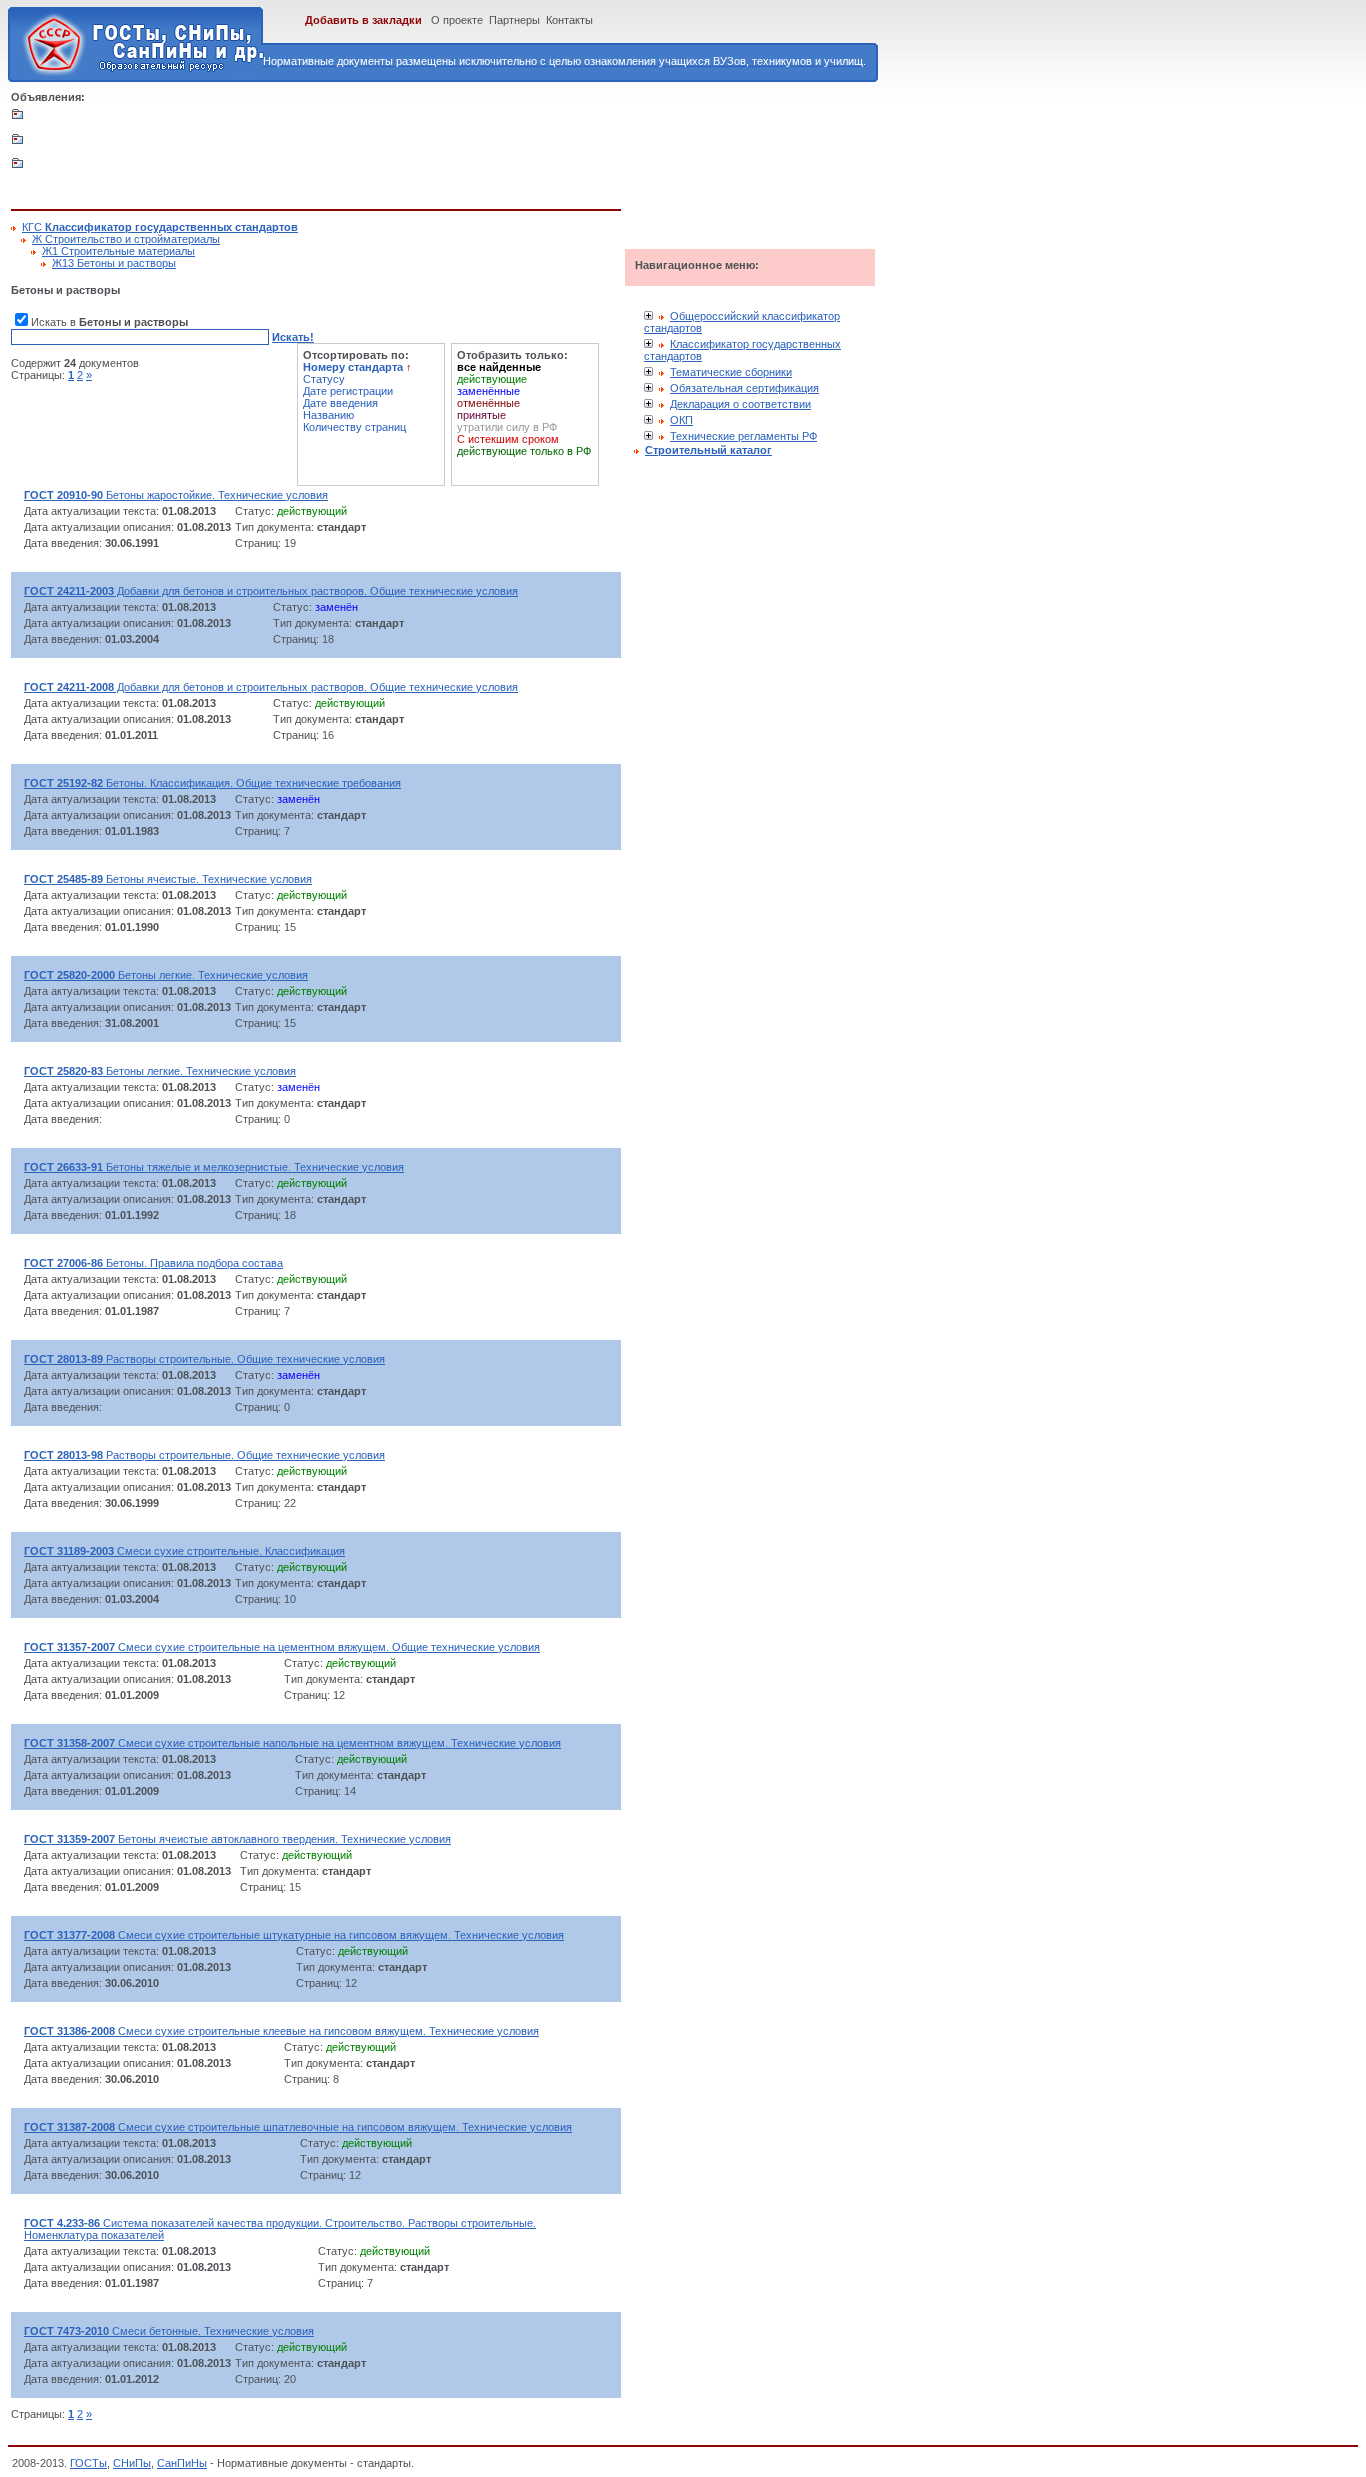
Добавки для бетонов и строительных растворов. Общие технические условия (271, 591)
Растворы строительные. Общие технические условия (204, 1359)
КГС (160, 227)
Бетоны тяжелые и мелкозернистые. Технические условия (214, 1167)
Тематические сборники (731, 372)
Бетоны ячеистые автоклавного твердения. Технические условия (237, 1839)
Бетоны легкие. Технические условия (166, 975)
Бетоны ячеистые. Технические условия (168, 879)
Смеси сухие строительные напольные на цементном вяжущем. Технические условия (292, 1743)
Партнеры (514, 20)
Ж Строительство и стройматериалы (126, 239)
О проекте (457, 20)
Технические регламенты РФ (743, 436)
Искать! (293, 337)
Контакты (569, 20)
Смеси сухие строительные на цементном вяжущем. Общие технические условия (282, 1647)
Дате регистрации (348, 391)
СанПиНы (182, 2463)
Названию (328, 415)
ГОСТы (88, 2463)
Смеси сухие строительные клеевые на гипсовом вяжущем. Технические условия (281, 2031)
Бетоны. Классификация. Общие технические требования (212, 783)
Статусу (324, 379)
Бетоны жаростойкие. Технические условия (176, 495)
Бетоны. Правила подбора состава (153, 1263)
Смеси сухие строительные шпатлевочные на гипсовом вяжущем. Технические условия (298, 2127)
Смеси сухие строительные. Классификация (184, 1551)
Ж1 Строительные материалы (118, 251)
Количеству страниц (354, 427)
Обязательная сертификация (744, 388)
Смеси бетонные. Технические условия (169, 2331)
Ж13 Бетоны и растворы (114, 263)
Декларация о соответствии (740, 404)
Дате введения (340, 403)
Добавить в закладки (363, 20)
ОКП (681, 420)
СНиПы (132, 2463)
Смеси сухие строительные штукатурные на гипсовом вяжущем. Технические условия (294, 1935)
